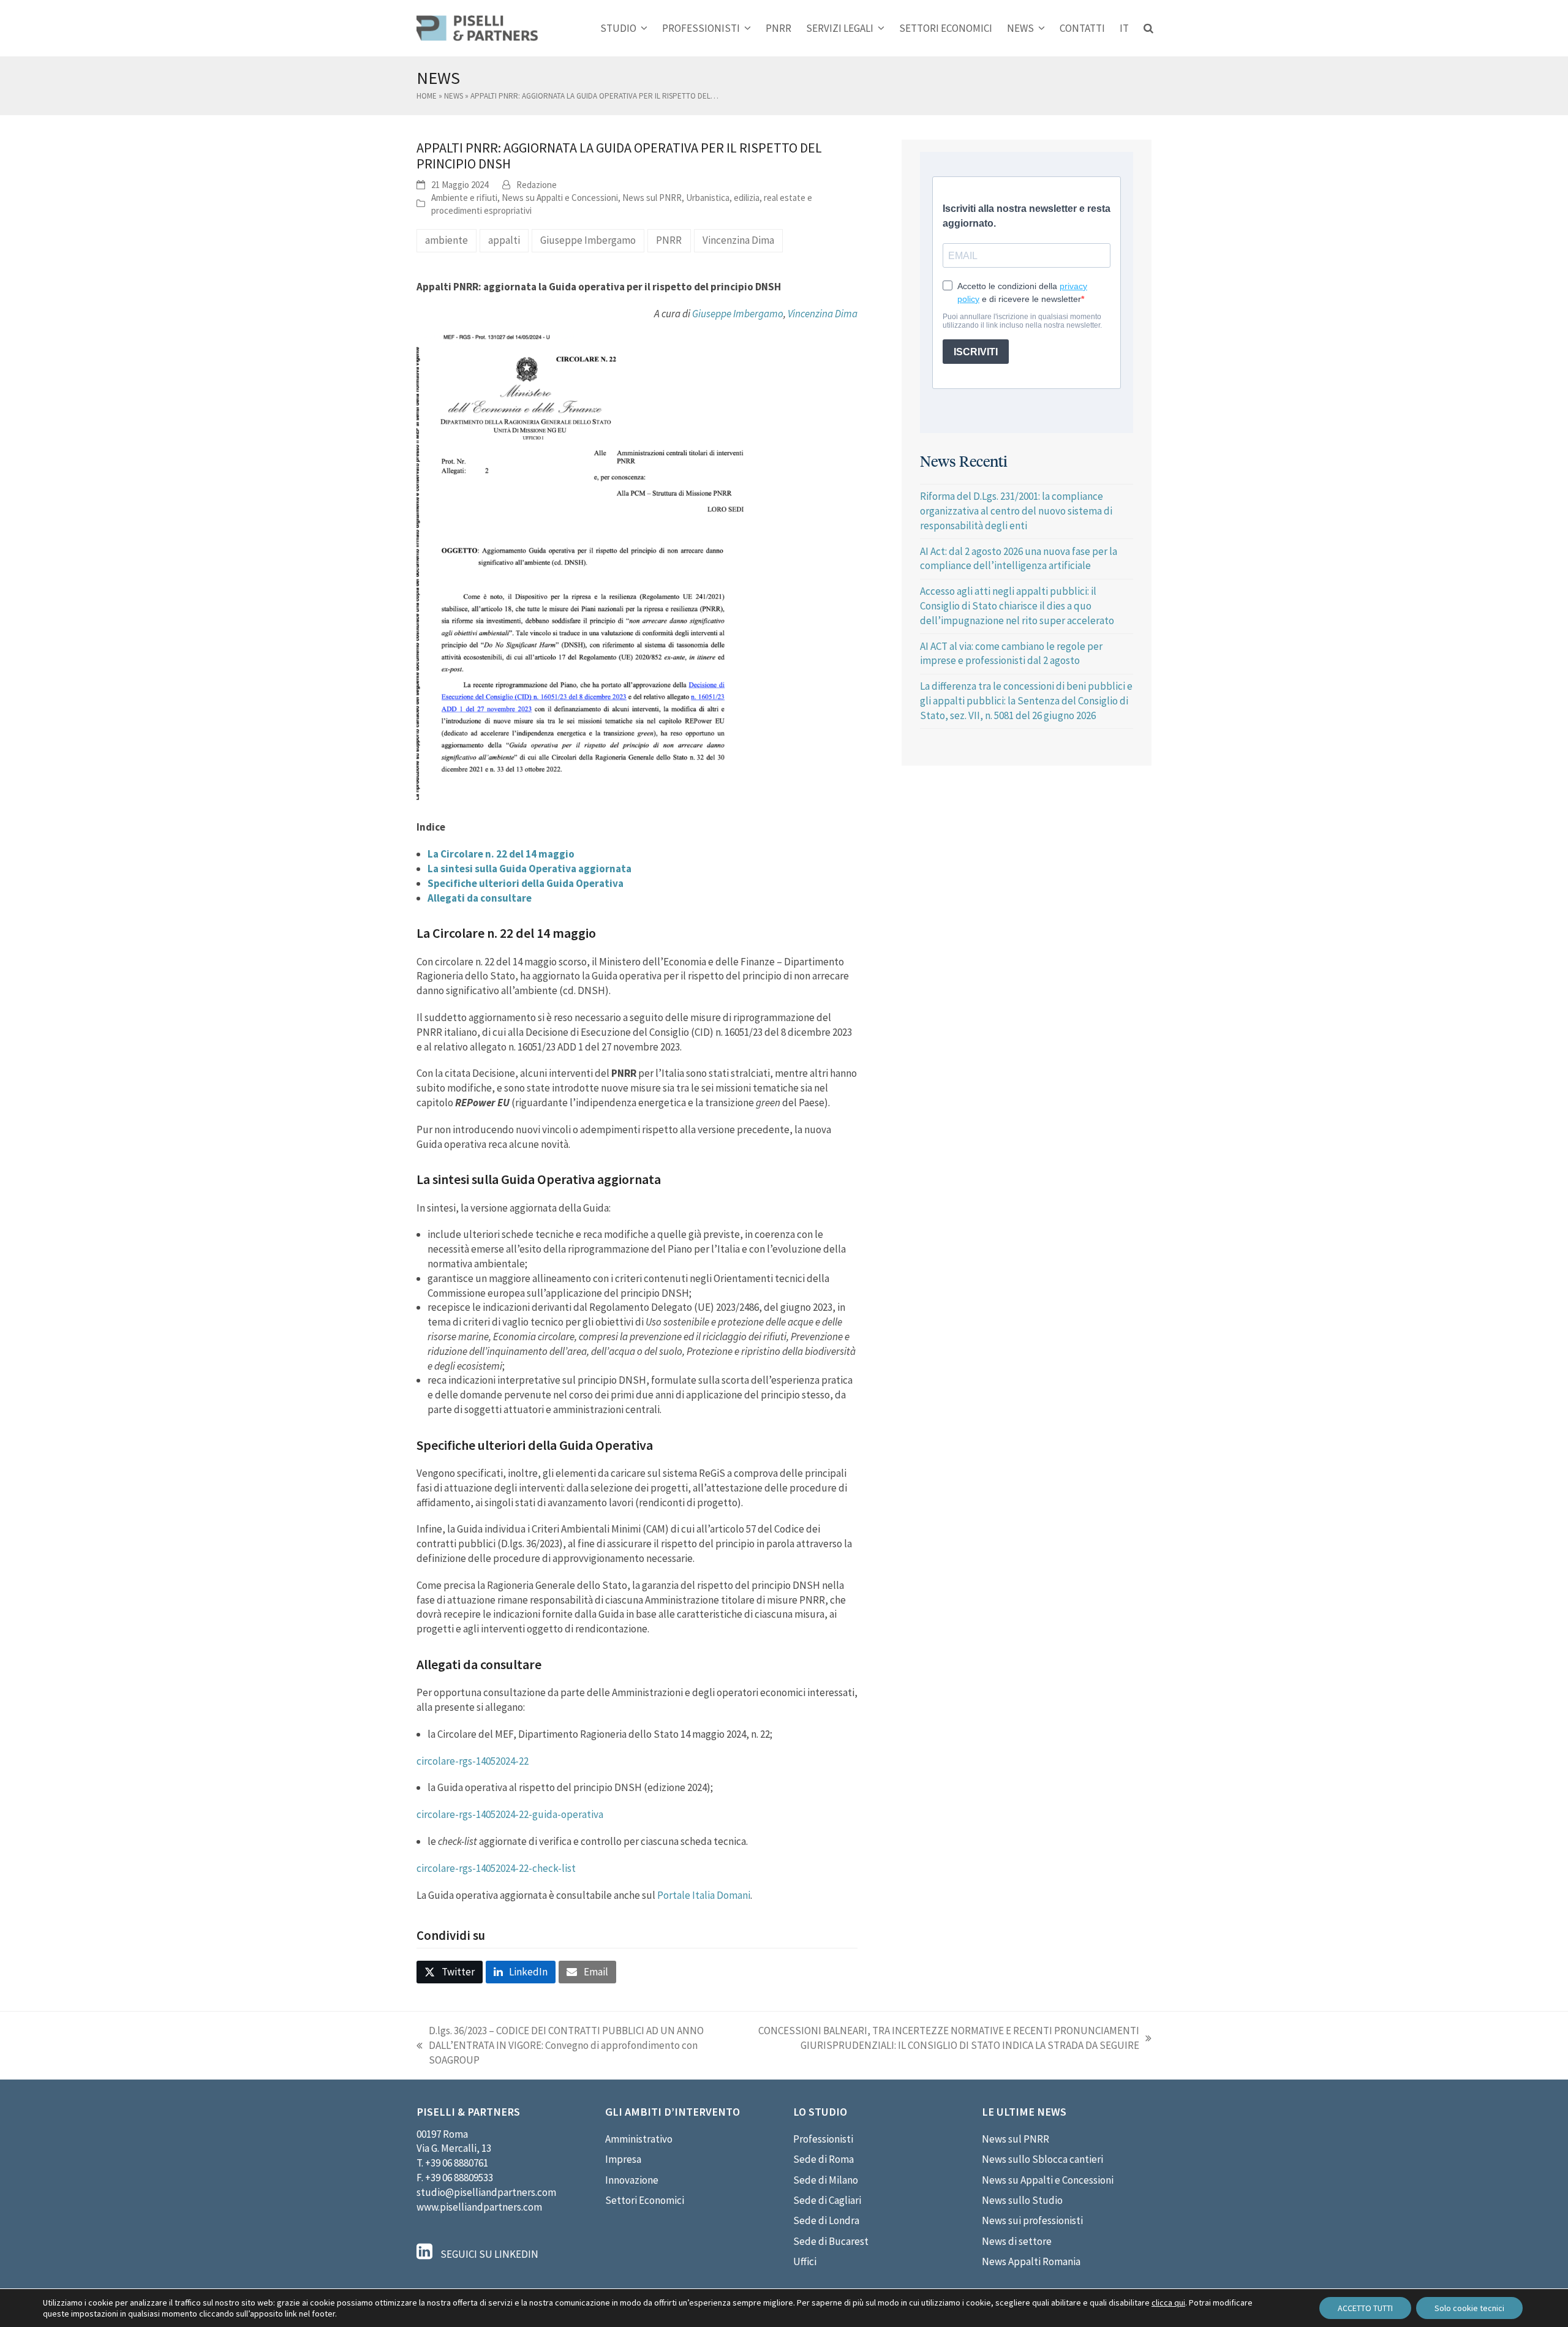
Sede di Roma (824, 2159)
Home (427, 96)
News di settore (1017, 2241)
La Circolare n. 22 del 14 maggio (501, 854)
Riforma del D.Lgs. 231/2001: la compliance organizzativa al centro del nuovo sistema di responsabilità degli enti (1016, 511)
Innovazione (632, 2180)
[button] (1148, 28)
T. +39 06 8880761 (452, 2163)
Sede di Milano (826, 2180)
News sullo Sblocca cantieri (1042, 2159)
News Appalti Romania (1031, 2261)
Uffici (805, 2261)
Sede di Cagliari (827, 2200)
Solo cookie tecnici (1469, 2308)
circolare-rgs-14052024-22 (473, 1761)
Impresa (623, 2159)
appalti (504, 240)
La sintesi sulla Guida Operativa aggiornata (530, 869)
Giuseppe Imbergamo (588, 240)
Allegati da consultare (480, 898)
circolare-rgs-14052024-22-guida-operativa (510, 1814)
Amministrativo (639, 2139)
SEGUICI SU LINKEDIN (488, 2254)
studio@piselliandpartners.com (486, 2192)
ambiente (447, 240)
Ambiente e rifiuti (464, 198)
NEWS (454, 96)
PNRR (669, 240)
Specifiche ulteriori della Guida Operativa (526, 883)
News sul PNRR (652, 198)
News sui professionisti (1032, 2220)
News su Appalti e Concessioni (560, 198)
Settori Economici (645, 2200)
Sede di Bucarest (831, 2241)
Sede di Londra (826, 2220)
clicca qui (1168, 2302)
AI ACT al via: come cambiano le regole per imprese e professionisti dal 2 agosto (1011, 654)
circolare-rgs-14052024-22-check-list (496, 1868)
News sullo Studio (1022, 2200)
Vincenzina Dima (738, 240)
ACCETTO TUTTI (1365, 2308)
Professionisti (823, 2139)
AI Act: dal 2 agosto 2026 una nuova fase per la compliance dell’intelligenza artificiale (1019, 559)
